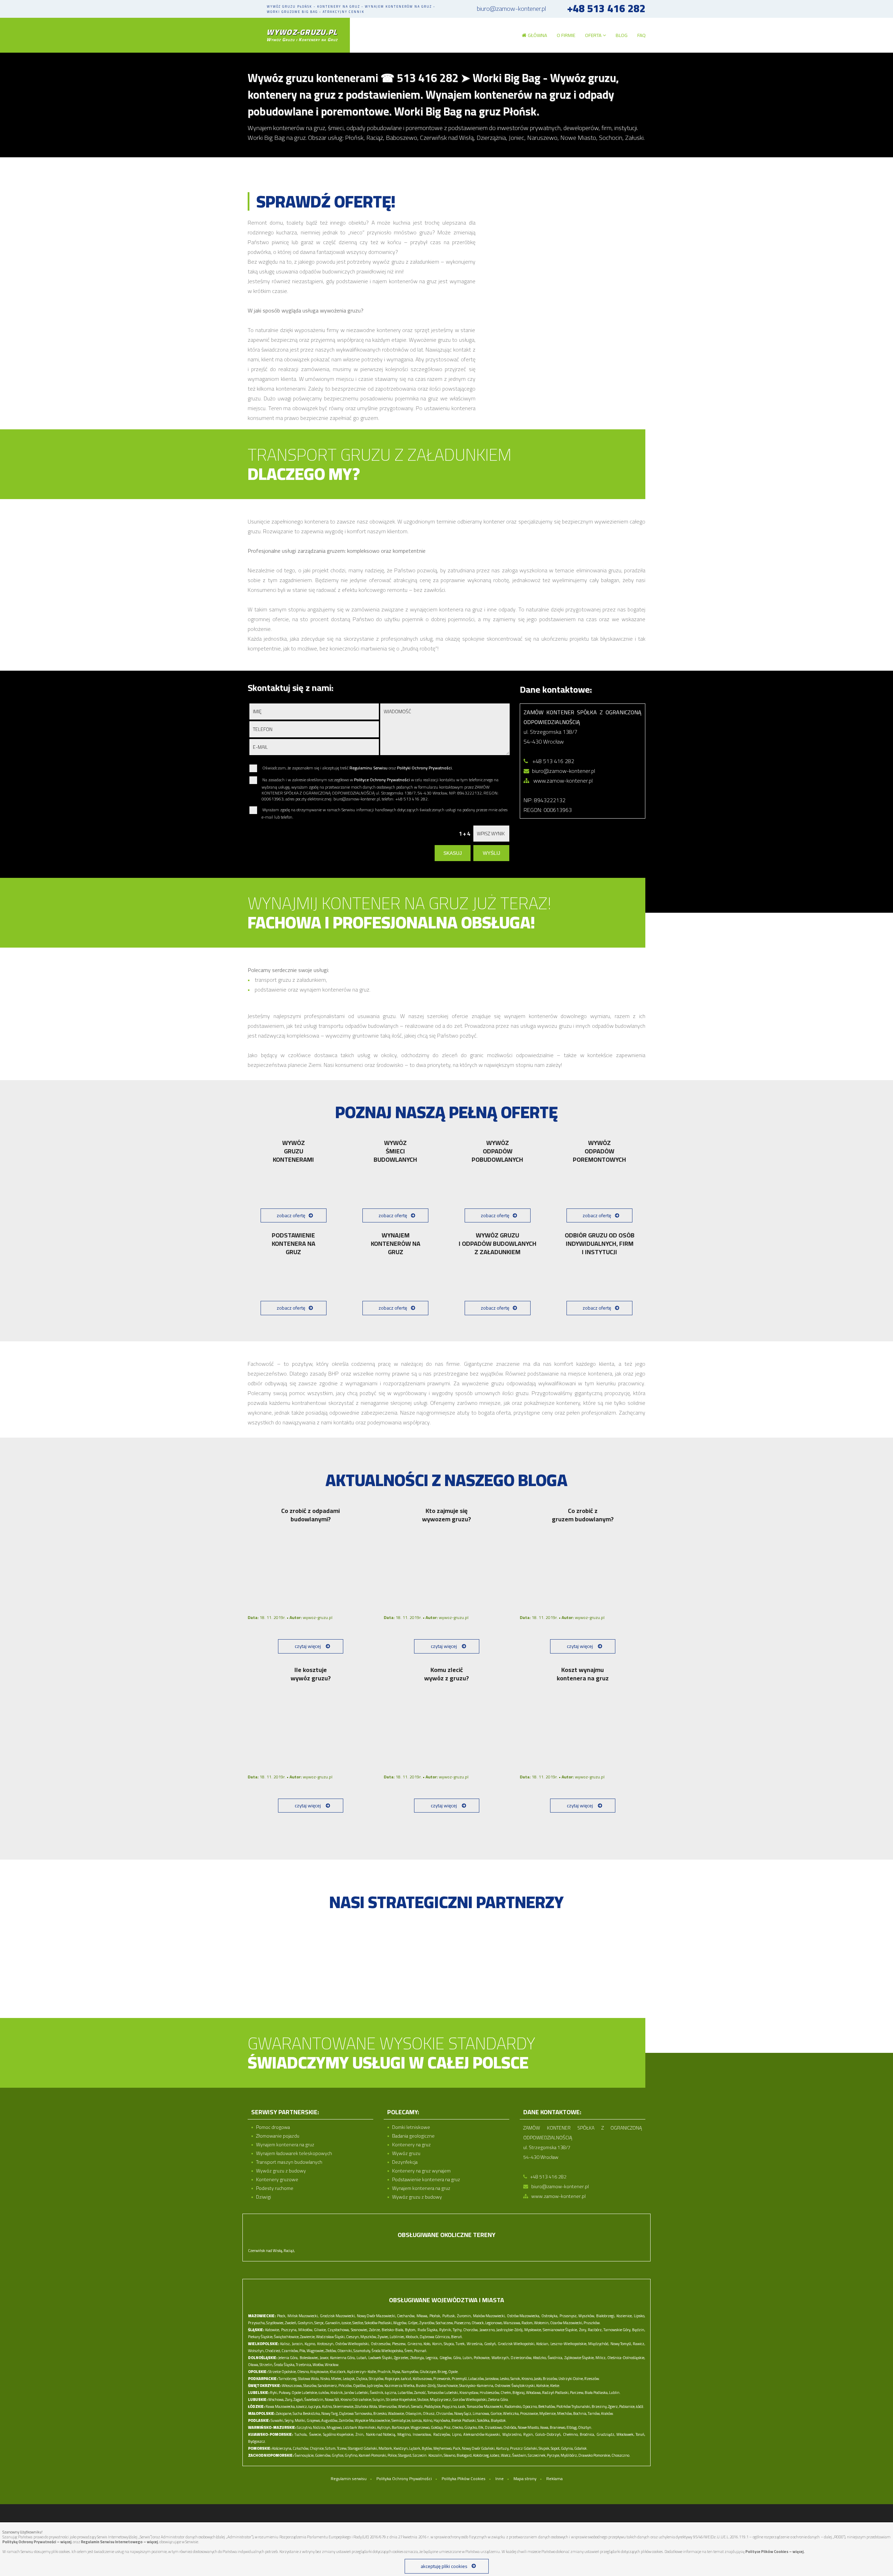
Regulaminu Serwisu (369, 768)
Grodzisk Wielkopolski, (516, 2344)
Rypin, (528, 2434)
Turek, (460, 2344)
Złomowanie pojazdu (278, 2136)
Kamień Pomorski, (373, 2455)
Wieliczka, (511, 2413)
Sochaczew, (445, 2323)
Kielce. (555, 2386)
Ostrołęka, (550, 2316)
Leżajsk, (349, 2379)
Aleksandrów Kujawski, (482, 2434)
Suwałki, (277, 2420)
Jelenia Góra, (288, 2358)
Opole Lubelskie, (305, 2393)
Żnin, (360, 2434)
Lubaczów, (476, 2379)
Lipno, (457, 2434)
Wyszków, (587, 2316)
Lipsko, (639, 2316)
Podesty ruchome (275, 2188)
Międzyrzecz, (441, 2400)
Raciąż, (289, 2251)
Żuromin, (464, 2316)
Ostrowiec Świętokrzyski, (515, 2386)
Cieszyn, (353, 2337)
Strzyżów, (376, 2379)
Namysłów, (410, 2372)
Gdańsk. (581, 2448)
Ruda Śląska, (428, 2330)
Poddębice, (433, 2406)
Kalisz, (285, 2344)
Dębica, (362, 2379)
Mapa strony (525, 2479)
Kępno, (310, 2344)
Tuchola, (301, 2434)
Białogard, (464, 2455)
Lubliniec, (397, 2337)
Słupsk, (544, 2448)
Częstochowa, (339, 2330)
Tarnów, (594, 2413)
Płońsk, (435, 2316)
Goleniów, (323, 2455)
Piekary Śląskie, (261, 2337)
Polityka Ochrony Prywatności (404, 2479)
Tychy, (457, 2330)
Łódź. (640, 2406)
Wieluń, (404, 2406)
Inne (500, 2479)
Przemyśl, (460, 2379)
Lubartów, (406, 2393)
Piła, (303, 2351)
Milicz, (601, 2358)
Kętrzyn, (384, 2427)
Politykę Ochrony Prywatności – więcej (37, 2542)
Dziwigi (264, 2197)
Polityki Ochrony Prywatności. (425, 768)
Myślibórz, (569, 2455)
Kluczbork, (338, 2372)
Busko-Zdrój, (426, 2386)
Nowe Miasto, (528, 2427)
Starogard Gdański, (363, 2448)
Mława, (422, 2316)
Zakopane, (284, 2413)
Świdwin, (520, 2455)
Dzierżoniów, (521, 2358)
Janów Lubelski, (357, 2393)
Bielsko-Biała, (393, 2330)
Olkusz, (429, 2413)
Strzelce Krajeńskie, (401, 2400)
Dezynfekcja (405, 2162)
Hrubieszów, (490, 2393)
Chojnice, (317, 2448)
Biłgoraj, (519, 2393)
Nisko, (325, 2379)
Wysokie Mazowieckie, (373, 2420)
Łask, (462, 2406)
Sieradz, (417, 2406)
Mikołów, (306, 2330)
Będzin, (639, 2330)
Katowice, (272, 2330)
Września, (475, 2344)
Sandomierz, (328, 2386)
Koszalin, (436, 2455)
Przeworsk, (442, 2379)
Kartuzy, (503, 2448)
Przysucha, (257, 2323)
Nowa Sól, (332, 2400)
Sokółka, (484, 2420)
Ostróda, (510, 2427)
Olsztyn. (585, 2427)
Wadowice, (396, 2413)
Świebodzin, (314, 2400)
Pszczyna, (289, 2330)
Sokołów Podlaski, (378, 2323)
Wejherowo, (443, 2448)
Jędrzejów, (375, 2386)
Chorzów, (471, 2330)
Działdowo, (494, 2427)
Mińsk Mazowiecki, (303, 2316)
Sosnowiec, (359, 2330)
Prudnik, (384, 2372)
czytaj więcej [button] (308, 1646)
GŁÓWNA (537, 35)
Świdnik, (377, 2393)
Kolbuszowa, (423, 2379)
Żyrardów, (427, 2323)
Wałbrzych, (501, 2358)
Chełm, (506, 2393)
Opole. (453, 2372)
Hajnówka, (442, 2420)
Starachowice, (448, 2386)
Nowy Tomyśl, (621, 2344)
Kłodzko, (540, 2358)
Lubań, (362, 2358)
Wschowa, (276, 2400)
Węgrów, (400, 2323)
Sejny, (289, 2420)
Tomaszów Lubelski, (443, 2393)
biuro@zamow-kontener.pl (511, 9)
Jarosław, (492, 2379)
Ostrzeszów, (381, 2344)
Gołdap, (437, 2427)
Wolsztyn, (256, 2351)
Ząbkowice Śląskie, (579, 2358)
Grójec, (413, 2323)
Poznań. (421, 2351)
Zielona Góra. (498, 2400)
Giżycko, (471, 2427)
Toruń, (640, 2434)
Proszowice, (529, 2413)
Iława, (545, 2427)
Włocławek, (625, 2434)
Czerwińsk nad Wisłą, (265, 2251)
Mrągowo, (334, 2427)
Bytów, (427, 2448)
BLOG (622, 35)
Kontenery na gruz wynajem (421, 2171)
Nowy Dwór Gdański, (479, 2448)
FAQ (641, 35)
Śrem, (409, 2351)
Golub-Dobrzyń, (548, 2434)
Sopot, (556, 2448)
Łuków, (324, 2393)
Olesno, (303, 2372)
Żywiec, (383, 2337)
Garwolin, (333, 2323)
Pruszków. (592, 2323)
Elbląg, (572, 2427)
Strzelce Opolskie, (282, 2372)
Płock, (282, 2316)
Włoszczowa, (292, 2386)
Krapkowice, (320, 2372)
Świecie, (315, 2434)
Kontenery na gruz (411, 2145)
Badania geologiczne (413, 2136)
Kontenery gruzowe (277, 2180)
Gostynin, (306, 2323)
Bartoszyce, (401, 2427)
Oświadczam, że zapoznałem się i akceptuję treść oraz (357, 768)
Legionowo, (494, 2323)
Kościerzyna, (282, 2448)
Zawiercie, (308, 2337)
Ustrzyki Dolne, (571, 2379)
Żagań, (298, 2400)
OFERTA (593, 35)
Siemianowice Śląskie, (560, 2330)
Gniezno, (415, 2344)
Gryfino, (351, 2455)
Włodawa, (534, 2393)
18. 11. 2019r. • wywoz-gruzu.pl (290, 1617)
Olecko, (458, 2427)
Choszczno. (621, 2455)
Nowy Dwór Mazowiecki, (376, 2316)
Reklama (554, 2479)
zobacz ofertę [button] (291, 1215)
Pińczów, (345, 2386)
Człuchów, (301, 2448)
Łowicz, (302, 2406)
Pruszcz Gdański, (524, 2448)
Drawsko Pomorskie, (595, 2455)
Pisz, (448, 2427)
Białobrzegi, (606, 2316)
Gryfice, (338, 2455)
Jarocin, (298, 2344)
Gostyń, (490, 2344)
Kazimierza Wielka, (400, 2386)
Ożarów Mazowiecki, (566, 2323)
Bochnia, (580, 2413)
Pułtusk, (449, 2316)
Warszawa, (512, 2323)
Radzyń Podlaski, (556, 2393)
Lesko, (505, 2379)
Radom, (527, 2323)
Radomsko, (513, 2406)
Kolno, (428, 2420)
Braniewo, (558, 2427)
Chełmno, (571, 2434)
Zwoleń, (291, 2323)
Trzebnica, (304, 2365)
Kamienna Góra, (343, 2358)
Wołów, (318, 2365)
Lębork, (415, 2448)
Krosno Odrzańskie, (356, 2400)
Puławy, (285, 2393)
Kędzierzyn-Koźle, (362, 2372)
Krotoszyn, (326, 2344)
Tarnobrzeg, (288, 2379)
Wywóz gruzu (406, 2153)
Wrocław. (332, 2365)
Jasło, (538, 2379)
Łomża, (417, 2420)
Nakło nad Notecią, (381, 2434)
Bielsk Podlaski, (464, 2420)
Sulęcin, (379, 2400)
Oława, (253, 2365)
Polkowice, (482, 2358)
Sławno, (450, 2455)
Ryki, (274, 2393)
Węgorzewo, (420, 2427)
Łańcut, (406, 2379)
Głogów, (446, 2358)
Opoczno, (530, 2406)
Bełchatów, (547, 2406)
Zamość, (420, 2393)
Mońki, (300, 2420)
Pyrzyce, (553, 2455)
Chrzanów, (445, 2413)
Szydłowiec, (275, 2323)
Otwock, (478, 2323)
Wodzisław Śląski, (331, 2337)
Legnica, (432, 2358)
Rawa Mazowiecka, (280, 2406)
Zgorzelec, (402, 2358)
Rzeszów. (592, 2379)
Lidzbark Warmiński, (360, 2427)
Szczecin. (420, 2455)
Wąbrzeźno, (512, 2434)
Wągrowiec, (316, 2351)
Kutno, (327, 2406)
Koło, (427, 2344)
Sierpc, (319, 2323)
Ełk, (481, 2427)
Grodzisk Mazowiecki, (338, 2316)
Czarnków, (290, 2351)
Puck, (457, 2448)
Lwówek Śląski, (381, 2358)
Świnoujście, (304, 2455)
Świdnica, (555, 2358)
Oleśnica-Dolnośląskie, (626, 2358)
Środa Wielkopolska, (388, 2351)
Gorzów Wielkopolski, (470, 2400)
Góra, (457, 2358)
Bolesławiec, (309, 2358)
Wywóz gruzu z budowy (281, 2171)
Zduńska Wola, (366, 2406)
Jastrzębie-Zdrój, (510, 2330)
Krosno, (527, 2379)
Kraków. (607, 2413)
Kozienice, (624, 2316)
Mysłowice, (533, 2330)
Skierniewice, (344, 2406)
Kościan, (543, 2344)
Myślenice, (548, 2413)
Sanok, (516, 2379)
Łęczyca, (315, 2406)
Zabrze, (375, 2330)
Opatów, (360, 2386)
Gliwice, (320, 2330)
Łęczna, (391, 2393)
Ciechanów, (406, 2316)
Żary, (289, 2400)
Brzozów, (550, 2379)
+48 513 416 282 (606, 9)
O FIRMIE (566, 35)
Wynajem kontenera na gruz (285, 2145)
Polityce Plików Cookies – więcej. (775, 2552)
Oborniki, (345, 2351)
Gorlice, (496, 2413)
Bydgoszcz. (257, 2441)
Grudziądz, (606, 2434)
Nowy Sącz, (463, 2413)
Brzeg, (442, 2372)
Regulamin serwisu (349, 2479)
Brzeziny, (599, 2406)
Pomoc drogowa (273, 2127)
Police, (392, 2455)
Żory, (583, 2330)
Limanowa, (481, 2413)
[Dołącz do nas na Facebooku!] (248, 9)
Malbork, (386, 2448)
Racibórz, (595, 2330)
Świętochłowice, (287, 2337)
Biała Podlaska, (596, 2393)
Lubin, (468, 2358)
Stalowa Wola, (309, 2379)
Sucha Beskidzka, (307, 2413)
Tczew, (342, 2448)
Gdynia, (567, 2448)
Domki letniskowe (411, 2127)
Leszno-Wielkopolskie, (569, 2344)
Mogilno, (404, 2434)
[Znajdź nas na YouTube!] (259, 9)
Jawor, (324, 2358)
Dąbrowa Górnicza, (435, 2337)
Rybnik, (445, 2330)
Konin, (437, 2344)
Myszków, (369, 2337)
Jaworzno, (487, 2330)
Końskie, (543, 2386)
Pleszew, (399, 2344)
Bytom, (411, 2330)
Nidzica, (319, 2427)
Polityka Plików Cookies (464, 2479)
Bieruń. (457, 2337)
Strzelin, (266, 2365)
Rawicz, (639, 2344)
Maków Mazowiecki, (489, 2316)
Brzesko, (380, 2413)
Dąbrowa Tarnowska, (356, 2413)
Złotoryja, (417, 2358)
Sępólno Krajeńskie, (339, 2434)
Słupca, (449, 2344)
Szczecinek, (537, 2455)
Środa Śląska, (284, 2365)
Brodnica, (587, 2434)
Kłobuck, (412, 2337)
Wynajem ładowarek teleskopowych (294, 2153)
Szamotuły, (362, 2351)
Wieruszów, (388, 2406)
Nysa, (396, 2372)
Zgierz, (613, 2406)
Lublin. (615, 2393)
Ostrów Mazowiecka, (523, 2316)
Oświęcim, (414, 2413)
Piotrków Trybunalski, (574, 2406)
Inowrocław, (422, 2434)
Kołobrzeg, (481, 2455)
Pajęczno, (450, 2406)
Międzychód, (599, 2344)
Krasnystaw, (469, 2393)
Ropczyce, (392, 2379)
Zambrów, (346, 2420)
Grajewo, (314, 2420)
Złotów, (331, 2351)
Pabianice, (627, 2406)
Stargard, (405, 2455)
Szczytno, (305, 2427)
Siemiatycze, (401, 2420)
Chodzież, (273, 2351)
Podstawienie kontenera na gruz (426, 2180)
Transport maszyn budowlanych (289, 2162)
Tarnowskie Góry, (617, 2330)
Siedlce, (358, 2323)
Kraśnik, (337, 2393)
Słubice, (423, 2400)
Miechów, (565, 2413)
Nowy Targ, (330, 2413)
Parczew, (577, 2393)
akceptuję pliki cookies (444, 2566)
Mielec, (337, 2379)
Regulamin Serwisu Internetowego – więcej (119, 2542)
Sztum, (331, 2448)
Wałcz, (506, 2455)
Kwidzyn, (401, 2448)
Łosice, (347, 2323)
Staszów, (310, 2386)
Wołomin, (542, 2323)
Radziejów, (442, 2434)
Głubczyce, (428, 2372)
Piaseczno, (463, 2323)
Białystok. (499, 2420)
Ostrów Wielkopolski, (352, 2344)
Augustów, (330, 2420)
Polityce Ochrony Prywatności (382, 780)
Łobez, (495, 2455)
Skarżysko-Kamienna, (476, 2386)
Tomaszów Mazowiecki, (485, 2406)
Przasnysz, (568, 2316)
